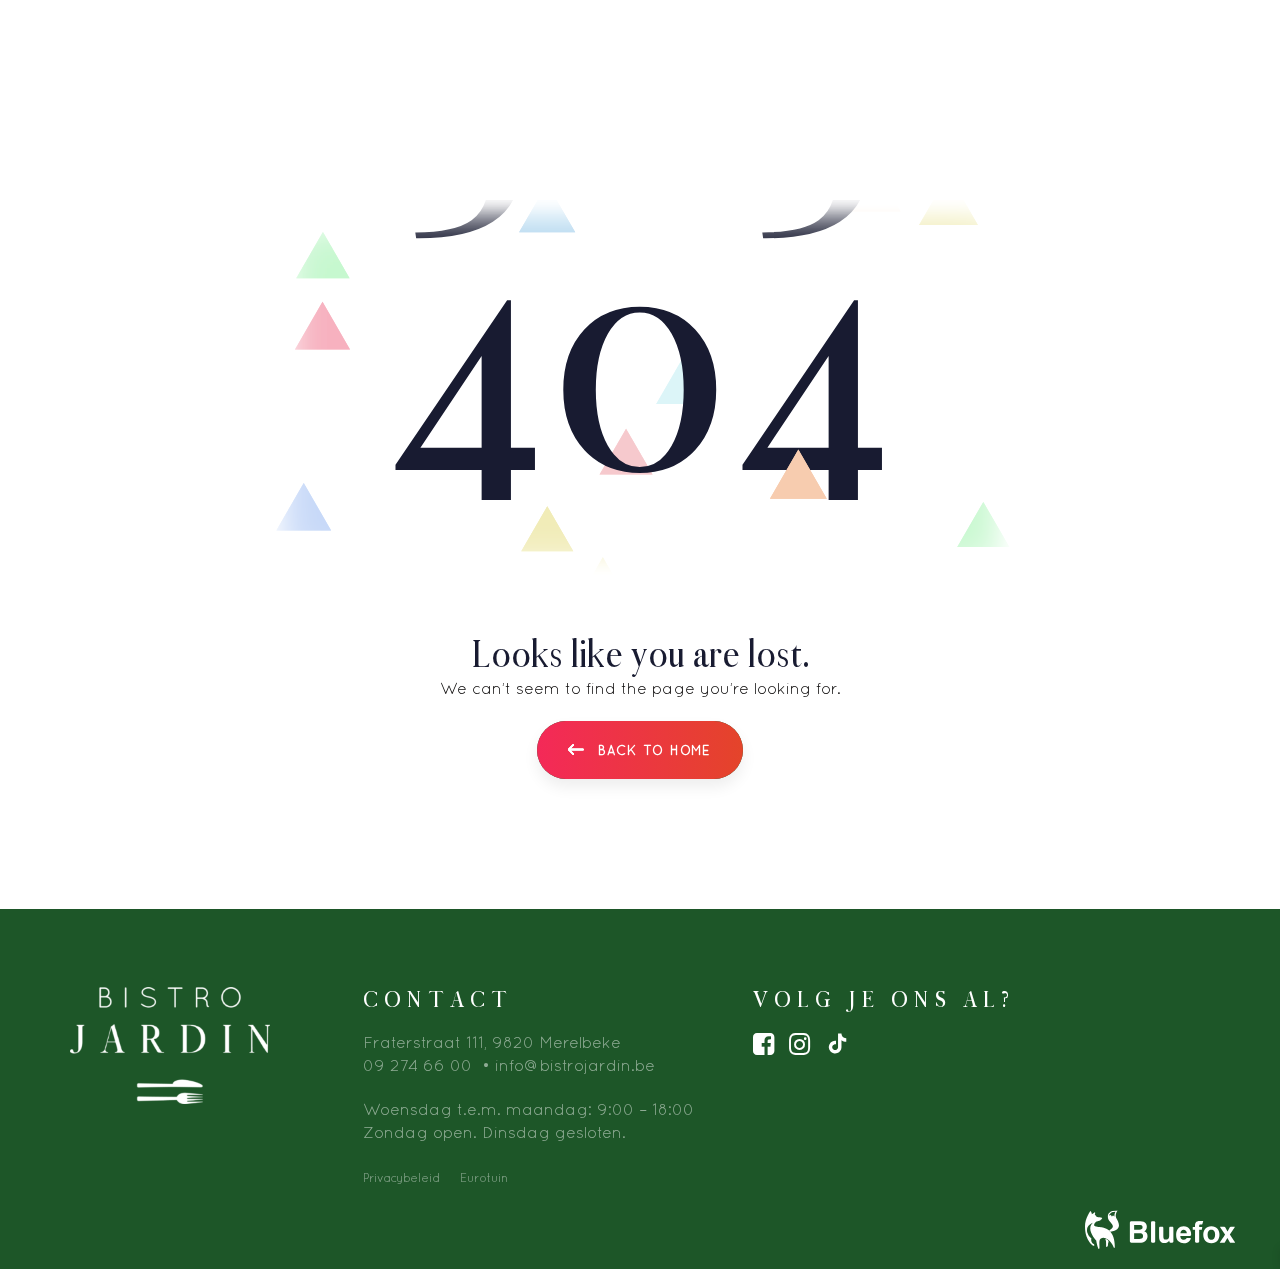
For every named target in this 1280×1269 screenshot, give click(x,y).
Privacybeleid (401, 1177)
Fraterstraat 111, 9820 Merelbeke (492, 1042)
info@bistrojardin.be (575, 1065)
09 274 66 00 (417, 1065)
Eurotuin (484, 1177)
